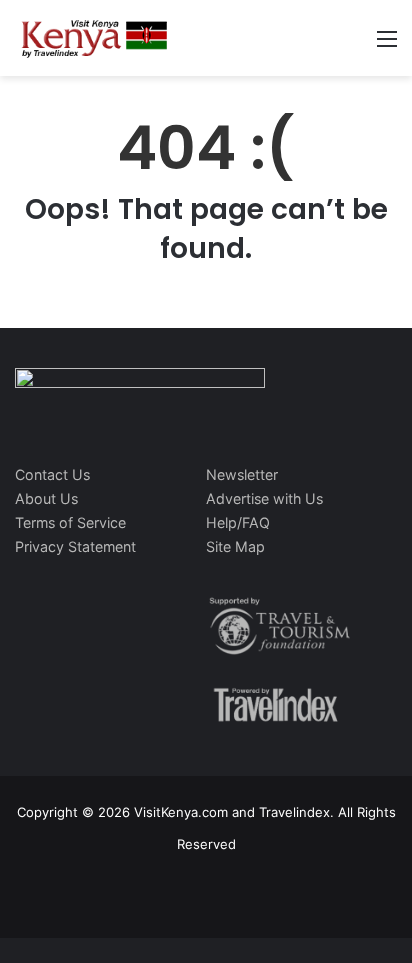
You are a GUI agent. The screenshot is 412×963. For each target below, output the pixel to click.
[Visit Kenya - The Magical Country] (95, 38)
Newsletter (242, 474)
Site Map (235, 546)
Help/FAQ (238, 522)
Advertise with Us (264, 498)
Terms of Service (70, 522)
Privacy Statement (75, 546)
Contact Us (52, 474)
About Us (46, 498)
